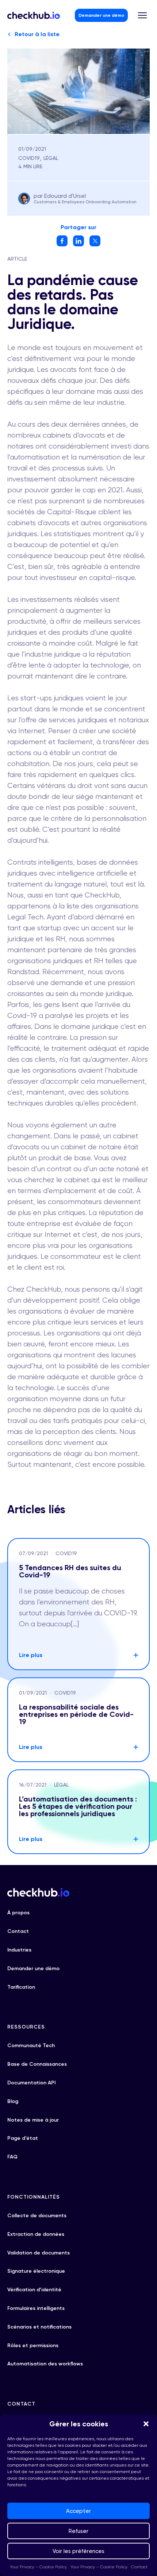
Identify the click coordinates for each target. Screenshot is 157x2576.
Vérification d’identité (34, 2290)
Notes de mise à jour (33, 2120)
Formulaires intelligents (36, 2308)
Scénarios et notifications (39, 2327)
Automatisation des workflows (45, 2364)
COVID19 (29, 158)
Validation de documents (39, 2253)
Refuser (78, 2531)
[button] (146, 2424)
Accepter (78, 2511)
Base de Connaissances (37, 2064)
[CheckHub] (34, 15)
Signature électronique (36, 2271)
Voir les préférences (78, 2551)
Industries (19, 1950)
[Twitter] (95, 244)
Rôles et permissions (33, 2346)
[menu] (142, 15)
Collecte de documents (37, 2216)
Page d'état (23, 2138)
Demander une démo (101, 15)
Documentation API (31, 2083)
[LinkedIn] (78, 244)
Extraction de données (36, 2234)
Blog (13, 2101)
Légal (51, 158)
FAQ (12, 2157)
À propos (18, 1913)
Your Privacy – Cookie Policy (38, 2567)
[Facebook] (62, 244)
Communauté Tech (31, 2046)
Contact (139, 2567)
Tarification (21, 1987)
